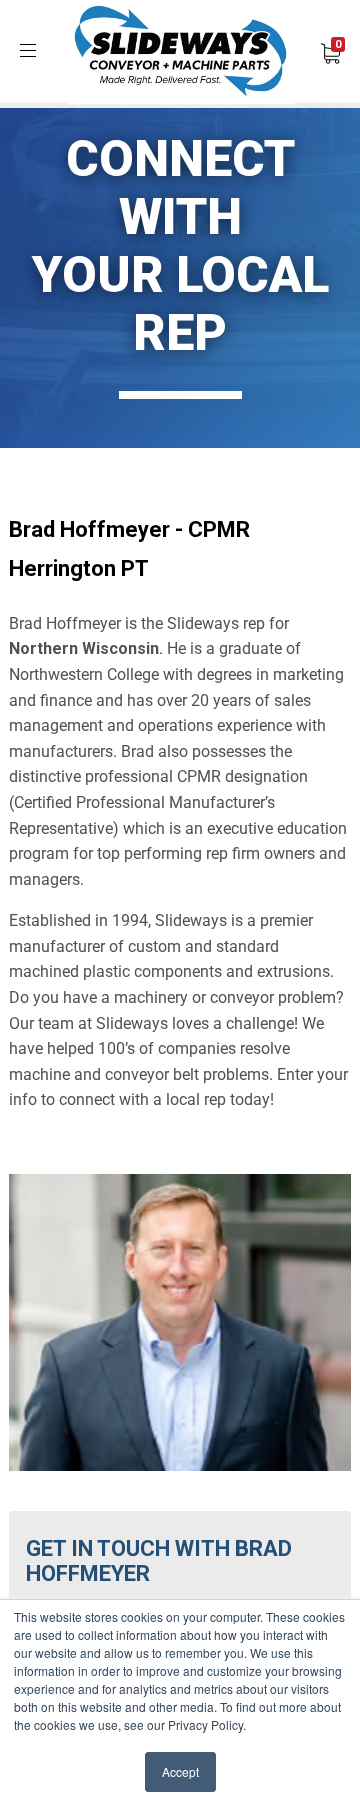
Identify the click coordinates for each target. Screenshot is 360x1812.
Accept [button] (180, 1771)
